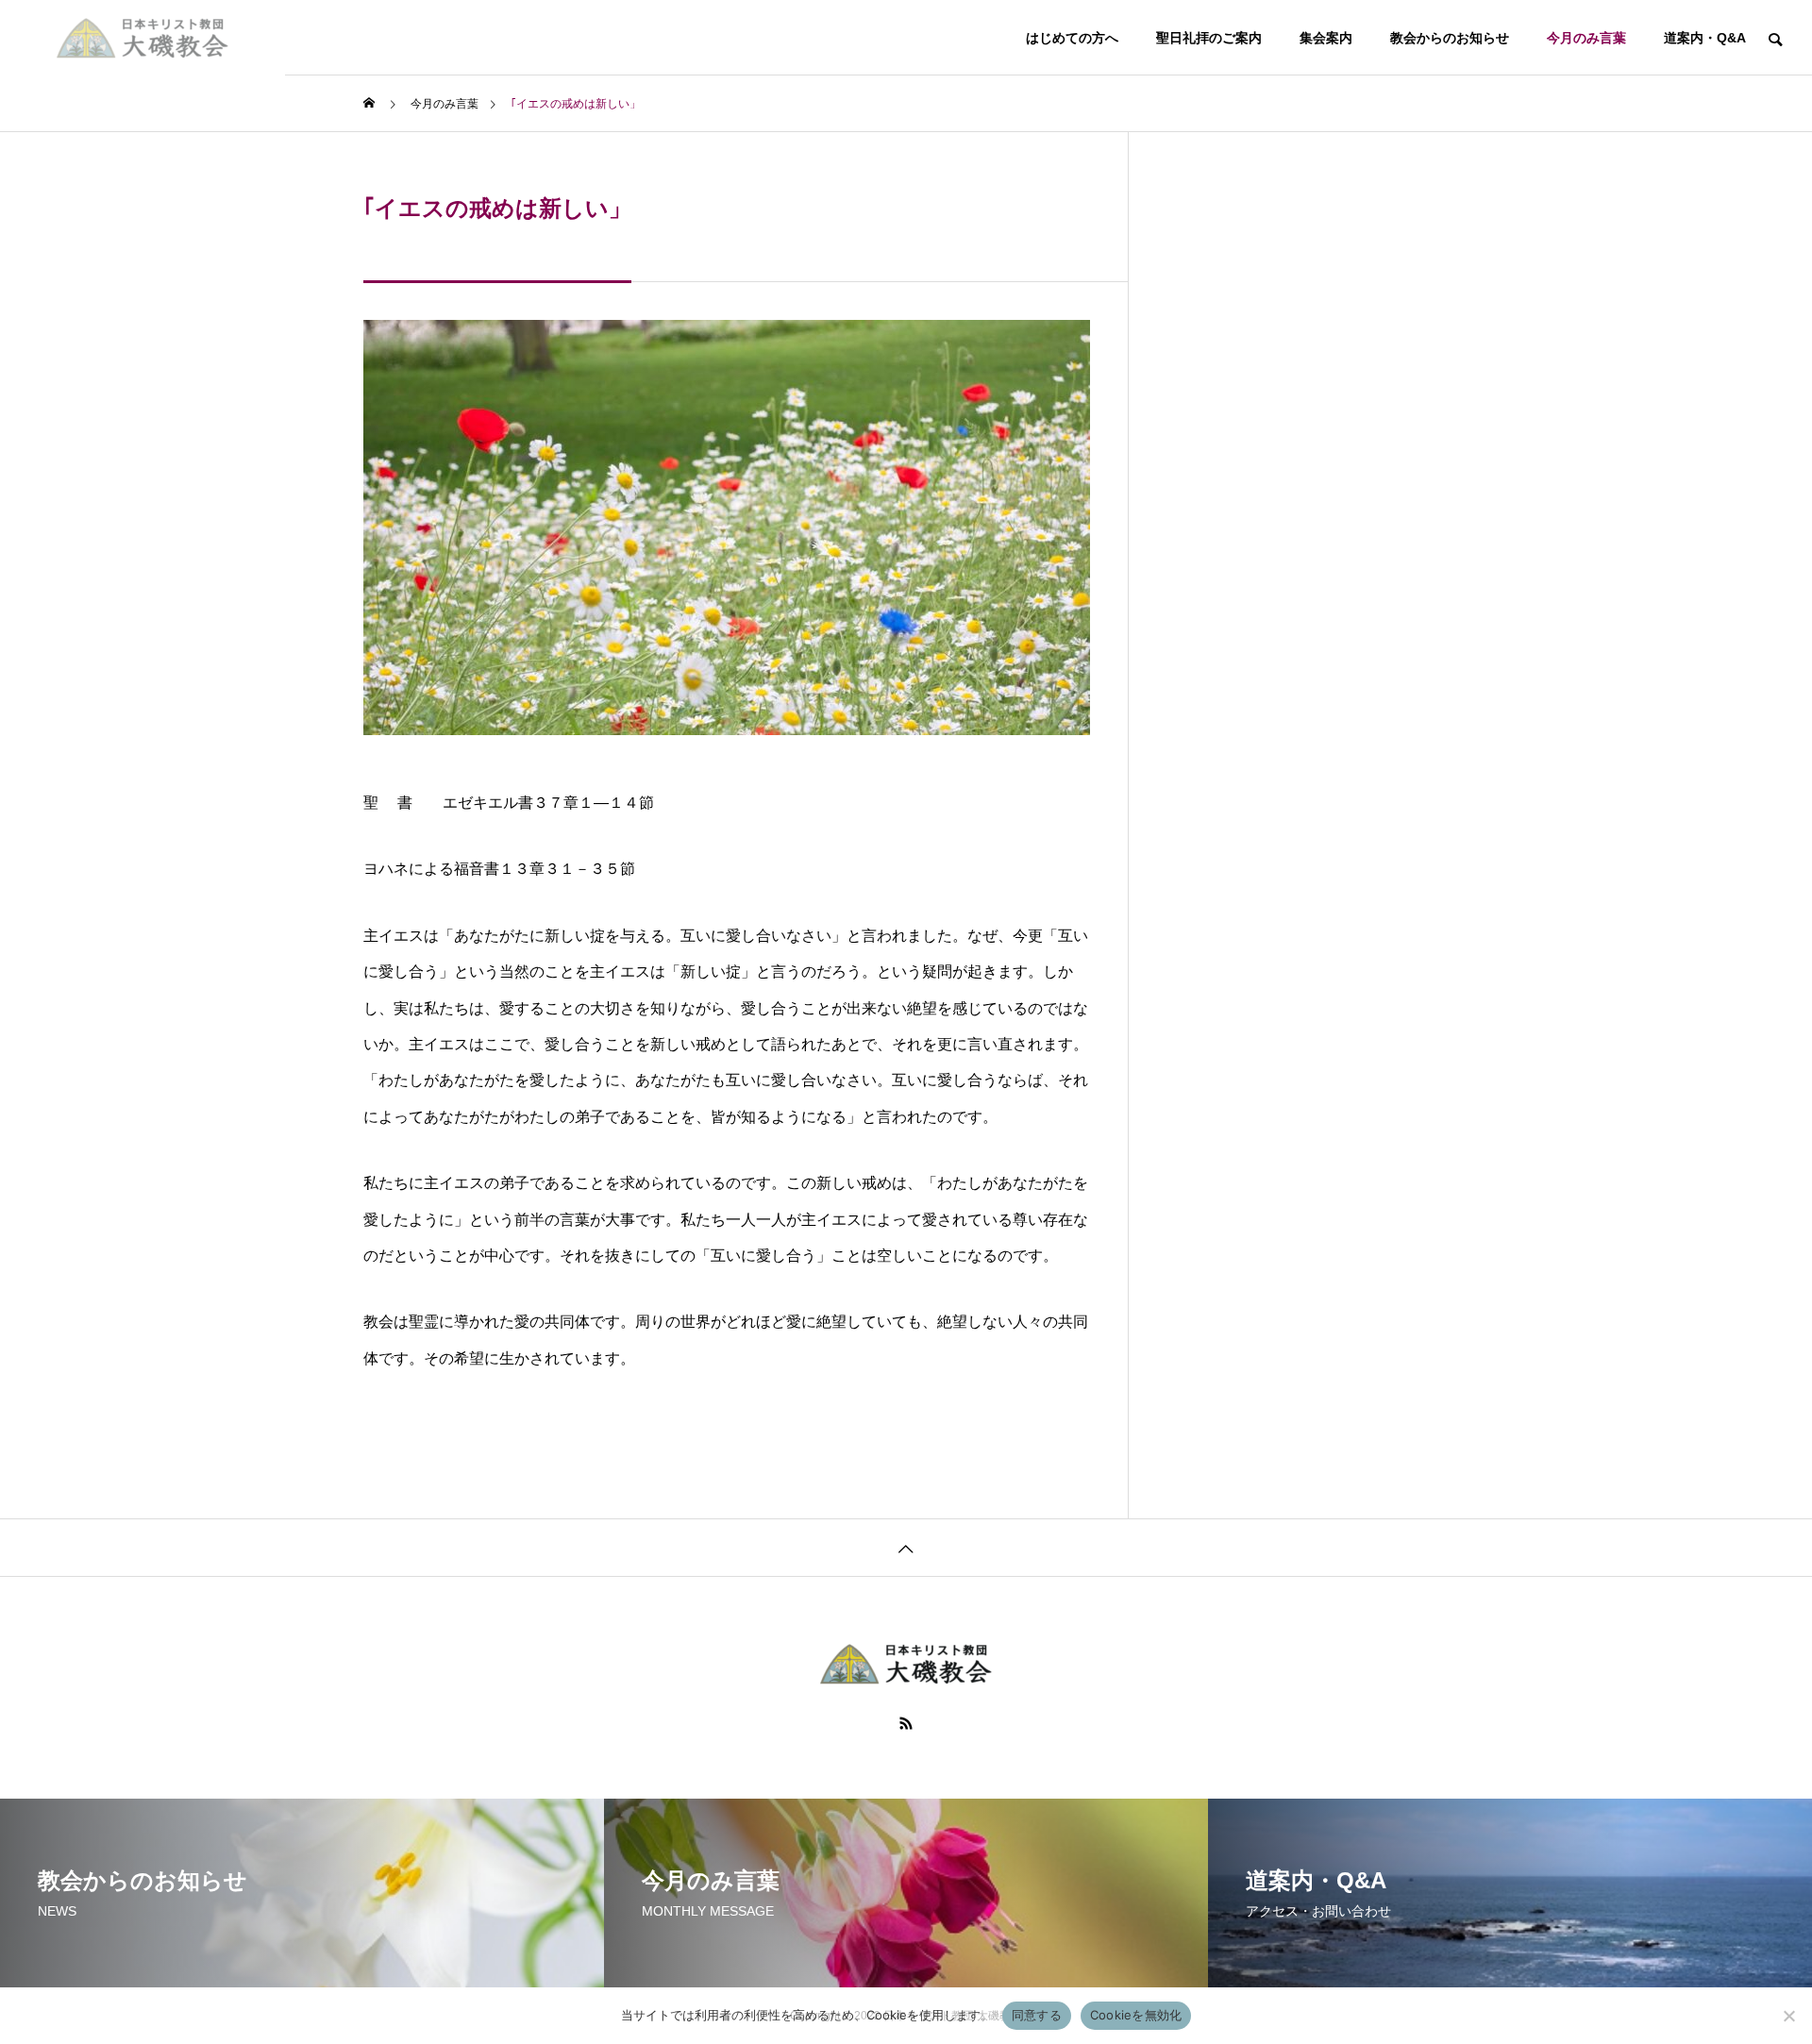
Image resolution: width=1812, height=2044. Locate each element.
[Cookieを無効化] (1788, 2016)
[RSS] (906, 1723)
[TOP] (906, 1547)
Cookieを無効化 (1136, 2015)
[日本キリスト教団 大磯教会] (143, 38)
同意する (1037, 2015)
